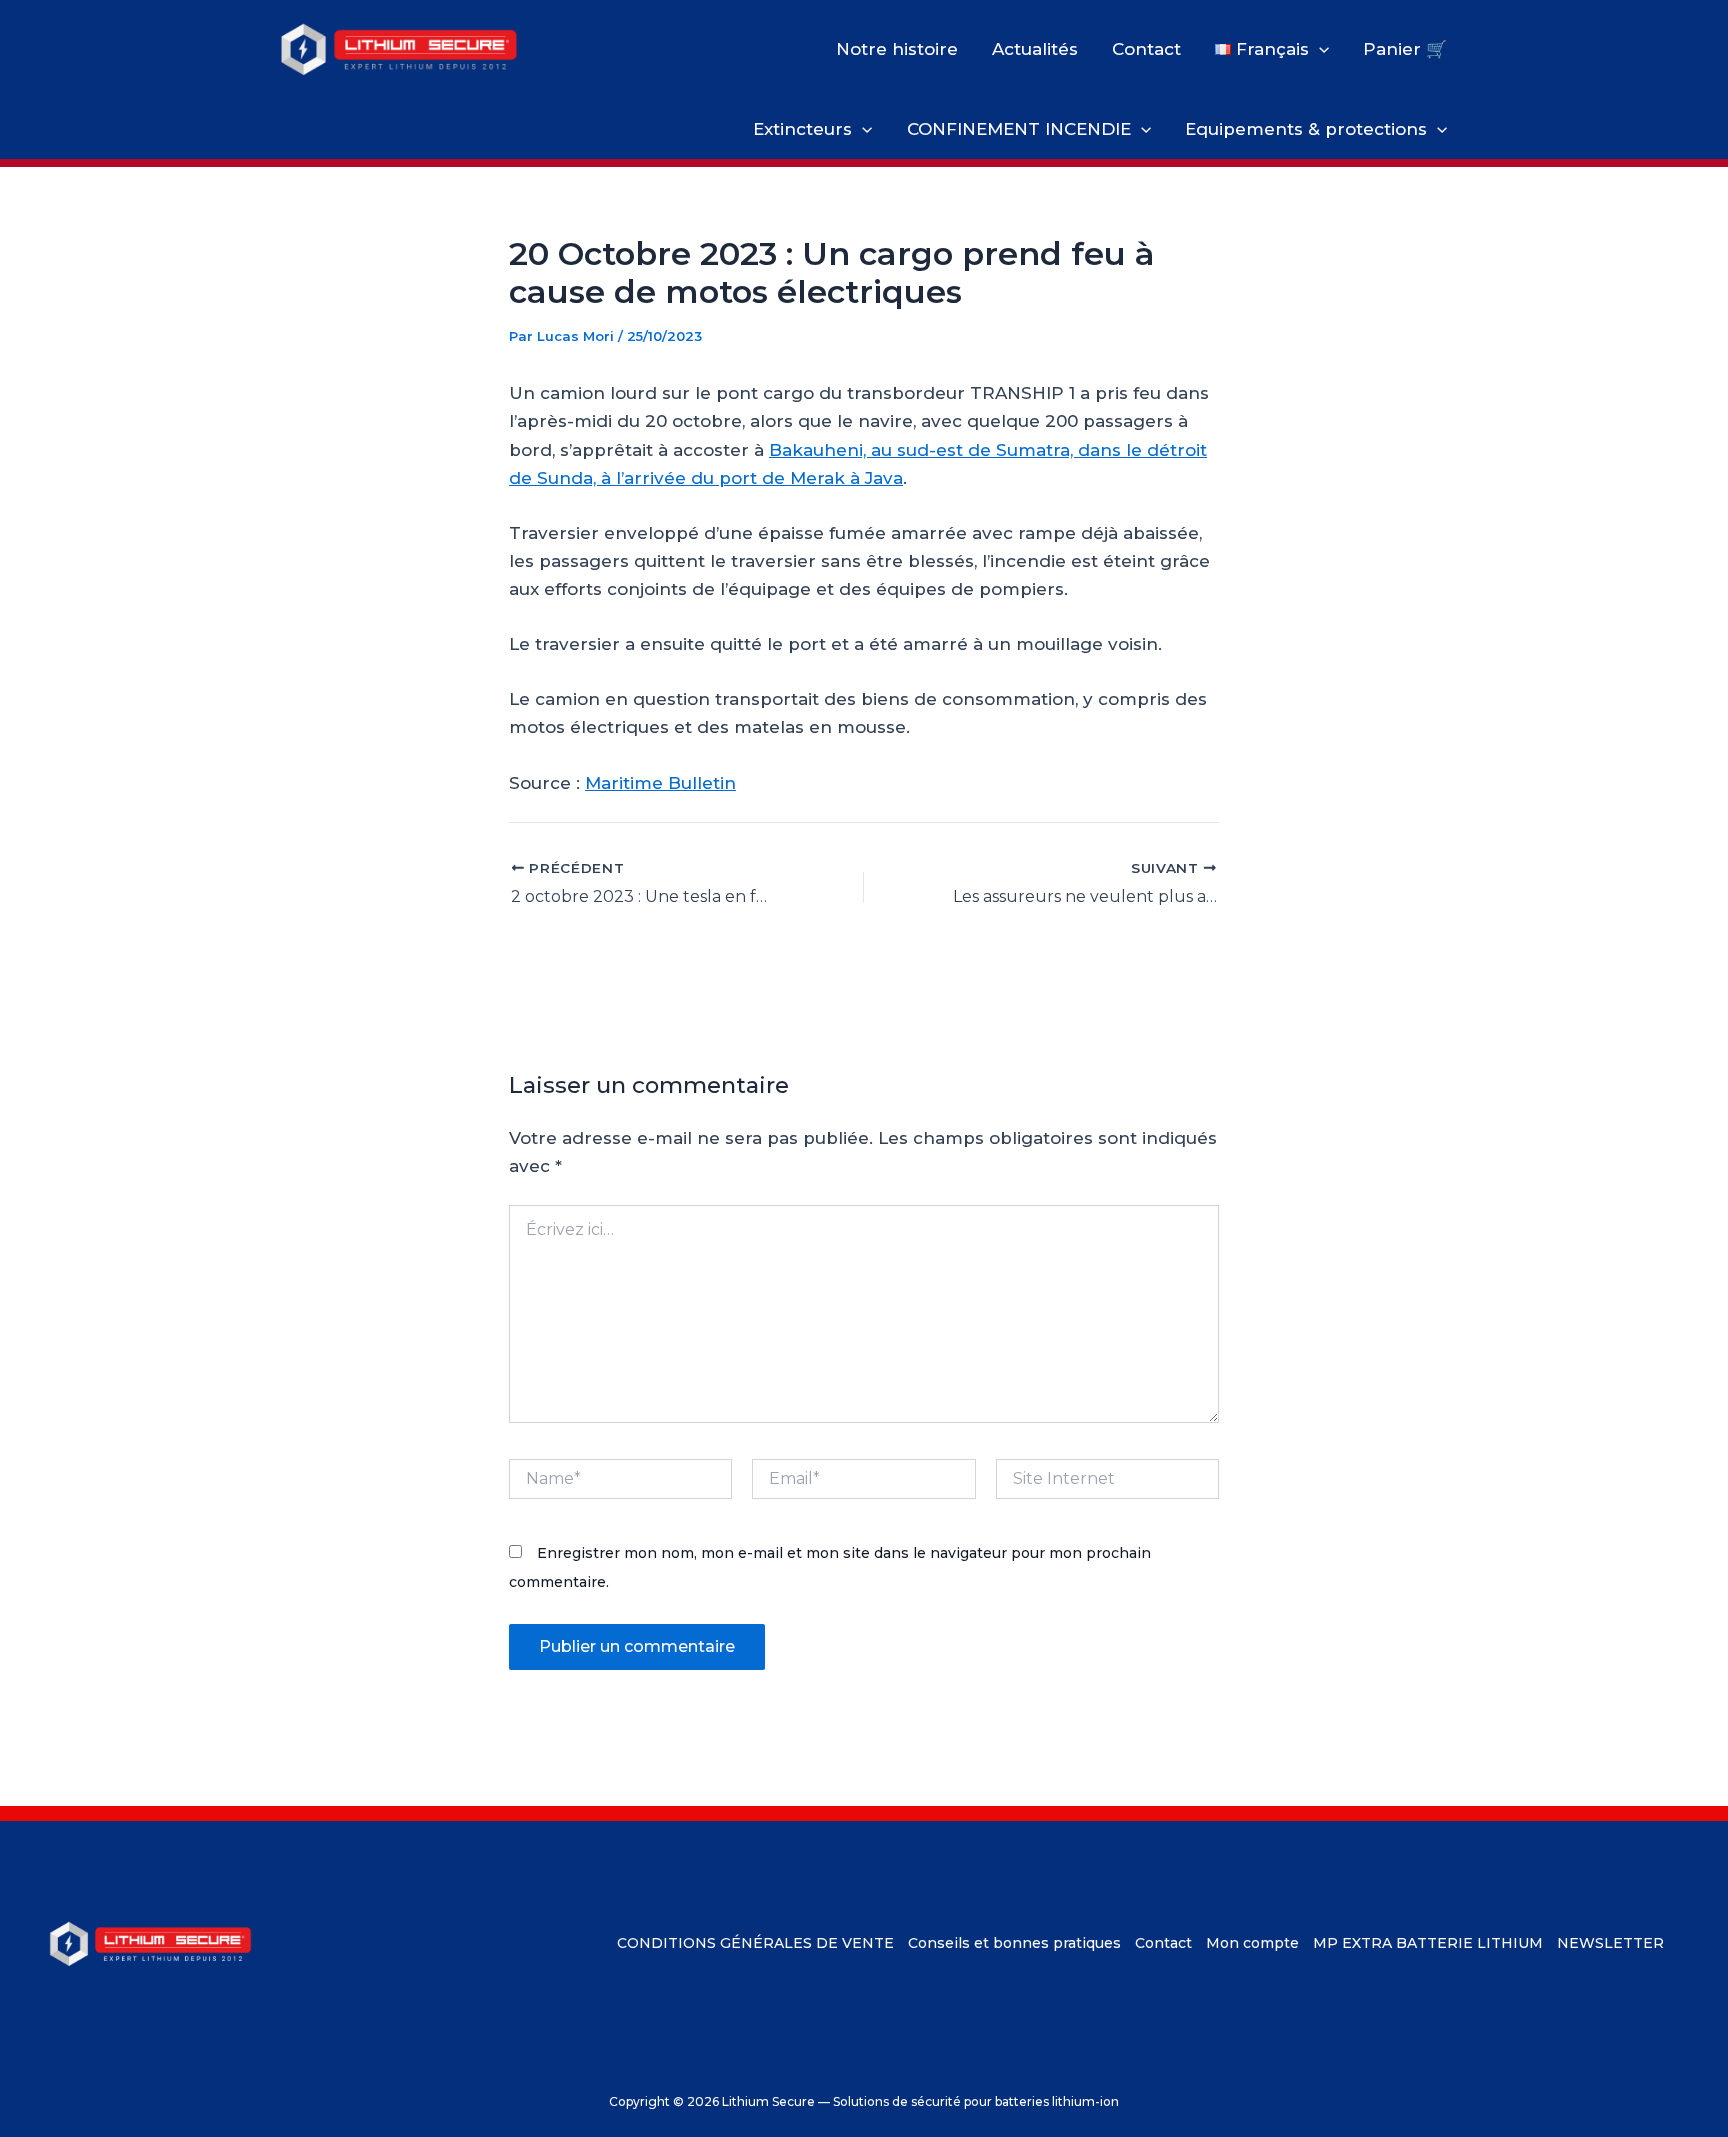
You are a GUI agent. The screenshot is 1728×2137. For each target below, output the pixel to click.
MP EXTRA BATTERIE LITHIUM (1428, 1943)
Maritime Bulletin (660, 783)
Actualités (1035, 49)
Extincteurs (802, 129)
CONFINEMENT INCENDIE (1019, 129)
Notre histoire (897, 49)
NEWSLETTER (1610, 1943)
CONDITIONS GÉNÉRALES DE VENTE (755, 1943)
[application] (1319, 49)
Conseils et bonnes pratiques (1014, 1943)
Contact (1146, 49)
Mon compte (1252, 1943)
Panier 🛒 (1405, 49)
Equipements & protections (1306, 129)
